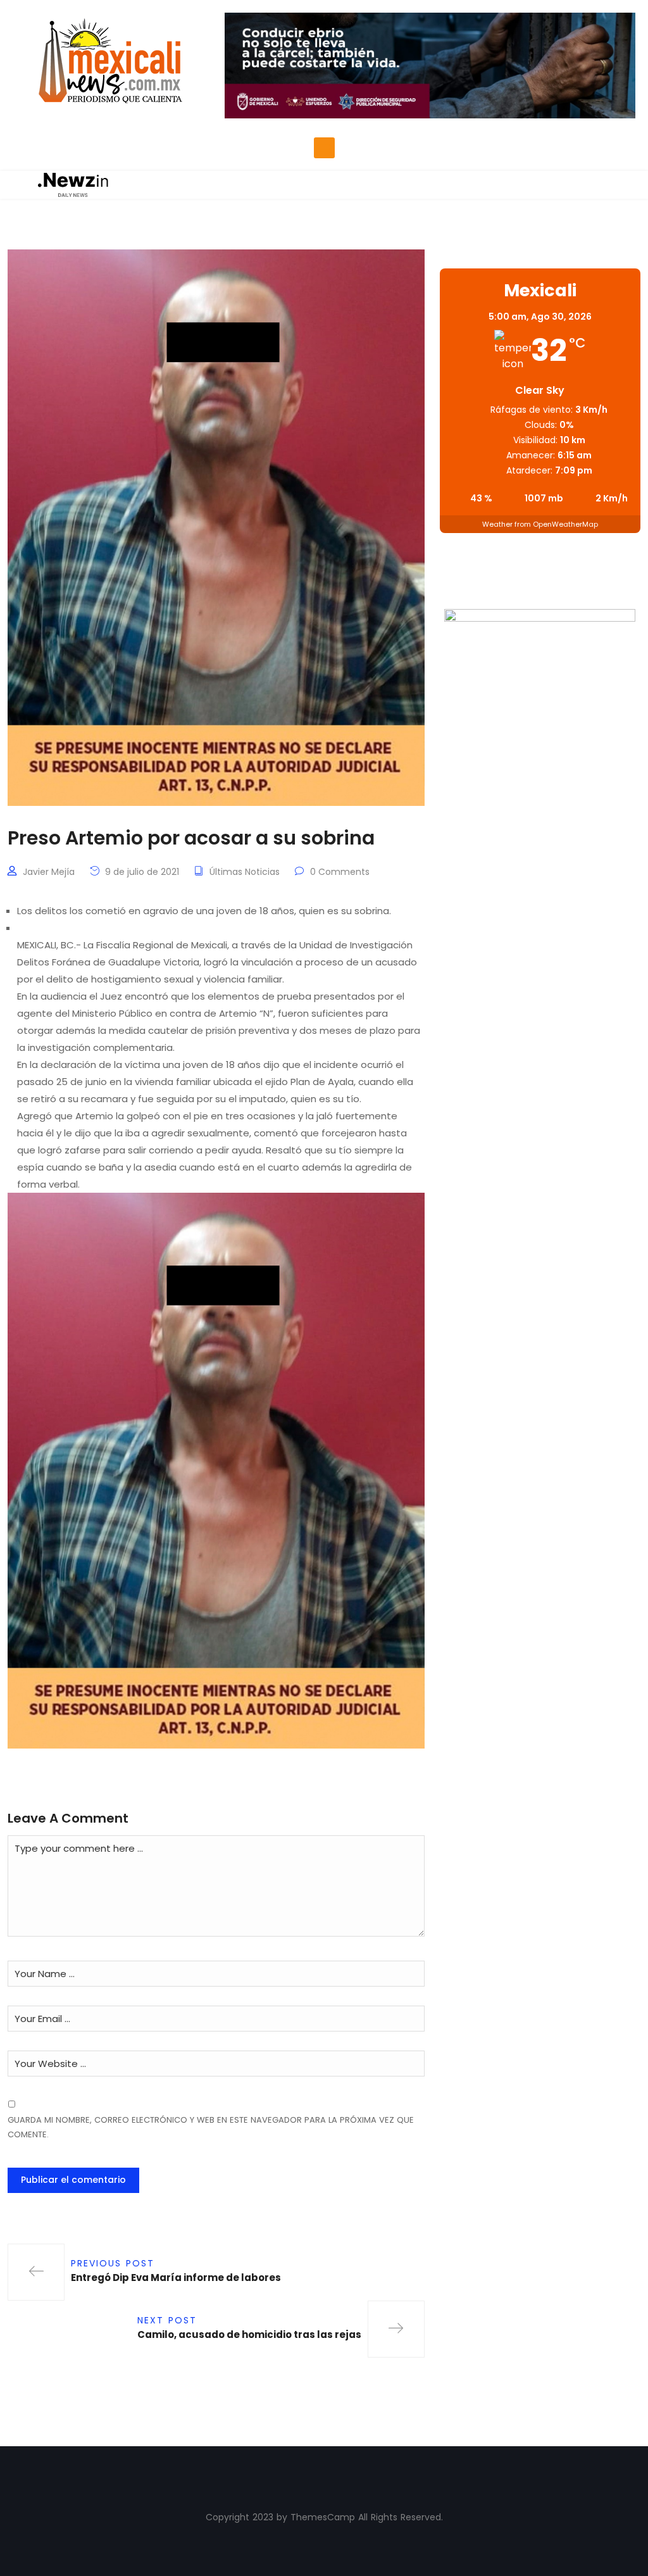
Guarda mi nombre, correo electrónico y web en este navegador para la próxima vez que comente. (211, 2127)
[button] (324, 148)
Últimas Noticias (245, 872)
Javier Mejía (49, 872)
